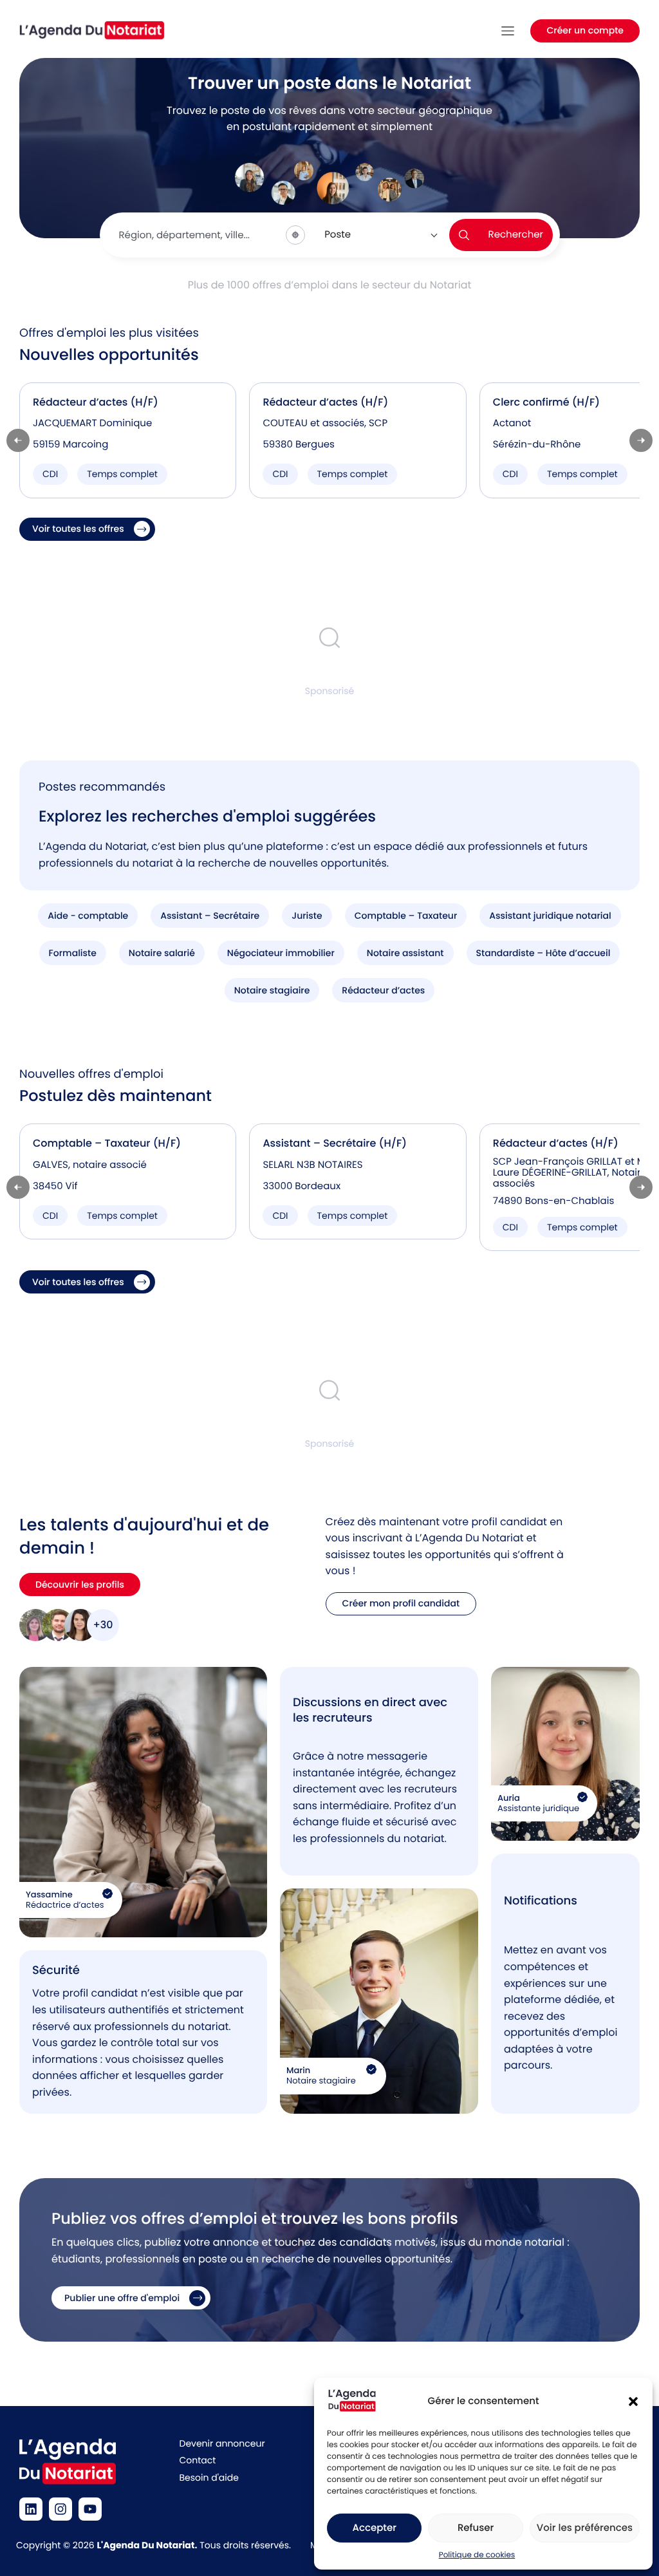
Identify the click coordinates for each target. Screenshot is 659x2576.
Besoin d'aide (209, 2477)
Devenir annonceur (222, 2443)
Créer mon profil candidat (401, 1603)
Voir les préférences (585, 2528)
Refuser (476, 2528)
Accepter (374, 2528)
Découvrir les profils (80, 1584)
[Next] (641, 440)
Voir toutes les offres (78, 529)
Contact (198, 2460)
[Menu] (508, 31)
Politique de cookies (477, 2555)
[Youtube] (90, 2509)
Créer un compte (585, 30)
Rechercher (516, 235)
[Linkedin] (31, 2509)
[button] (633, 2402)
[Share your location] (295, 235)
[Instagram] (60, 2509)
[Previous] (18, 440)
